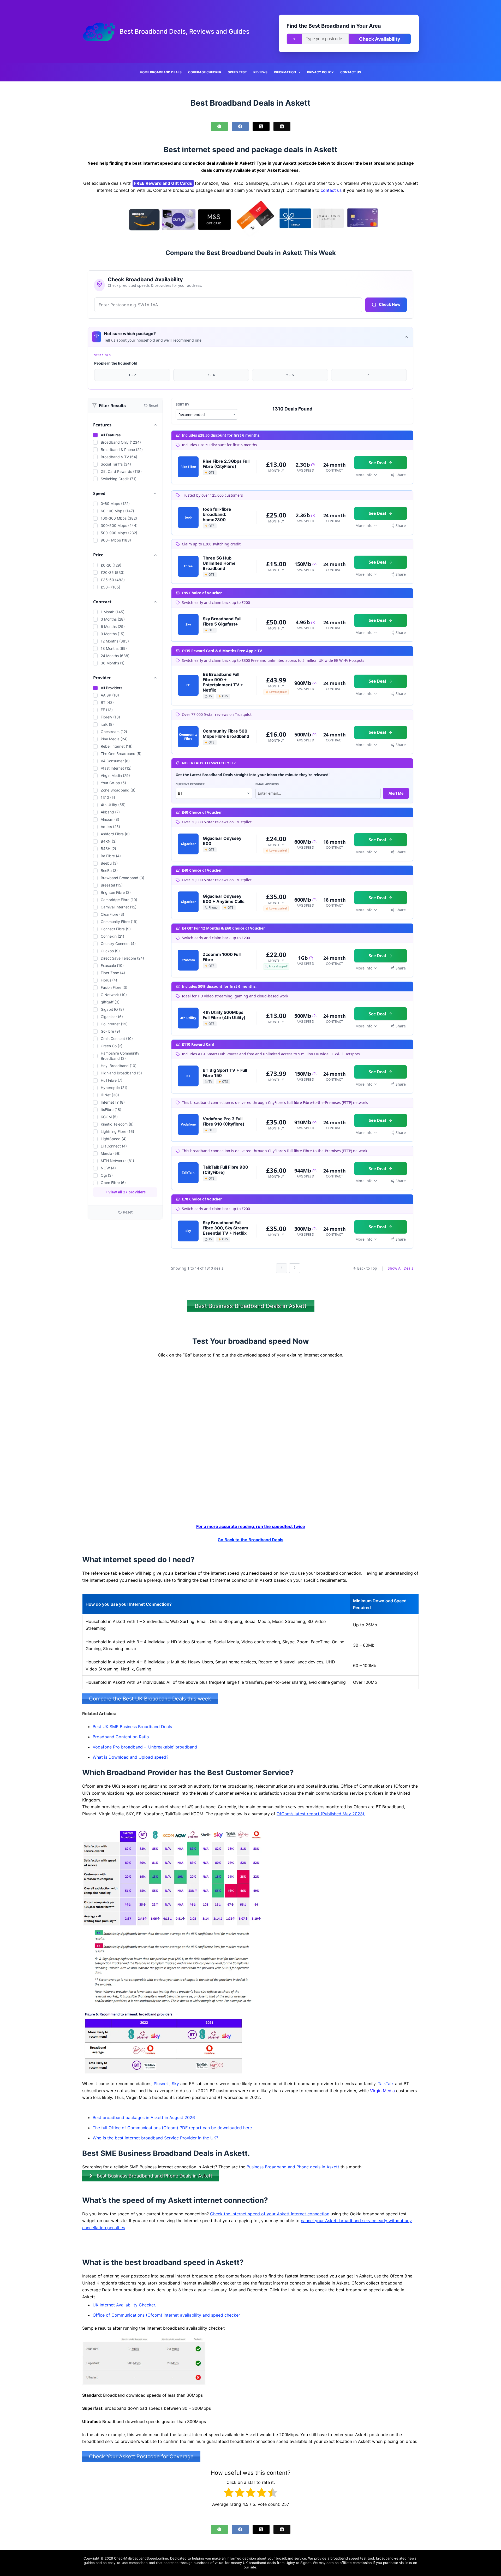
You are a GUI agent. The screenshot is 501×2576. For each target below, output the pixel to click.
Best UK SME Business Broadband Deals (132, 1727)
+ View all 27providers (125, 1192)
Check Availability (380, 39)
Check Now (390, 304)
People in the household (116, 363)
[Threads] (282, 126)
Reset (128, 1212)
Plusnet (161, 2084)
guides (89, 2563)
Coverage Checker (205, 72)
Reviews (260, 72)
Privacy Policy (320, 72)
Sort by (183, 404)
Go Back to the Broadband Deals (250, 1540)
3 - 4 (211, 375)
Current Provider (190, 784)
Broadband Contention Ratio (121, 1737)
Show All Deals (401, 1268)
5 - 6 (290, 375)
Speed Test (237, 72)
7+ (369, 375)
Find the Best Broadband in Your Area (334, 26)
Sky (175, 2084)
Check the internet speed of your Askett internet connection (270, 2214)
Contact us (351, 72)
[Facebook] (240, 126)
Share (401, 475)
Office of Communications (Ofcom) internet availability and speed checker (166, 2315)
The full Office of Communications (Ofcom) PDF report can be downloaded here (172, 2128)
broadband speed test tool (352, 2558)
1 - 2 (132, 375)
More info (364, 475)
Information (285, 72)
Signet (306, 2563)
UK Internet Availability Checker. (124, 2305)
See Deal (377, 463)
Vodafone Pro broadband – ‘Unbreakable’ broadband (145, 1747)
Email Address (267, 784)
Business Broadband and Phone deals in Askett (293, 2167)
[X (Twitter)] (261, 126)
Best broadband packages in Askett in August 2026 (144, 2117)
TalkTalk (386, 2084)
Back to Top (367, 1268)
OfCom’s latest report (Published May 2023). (321, 1814)
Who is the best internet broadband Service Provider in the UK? (155, 2138)
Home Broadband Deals (161, 72)
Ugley (290, 2563)
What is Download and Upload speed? (130, 1757)
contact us (331, 190)
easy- (112, 2563)
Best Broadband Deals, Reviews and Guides (184, 31)
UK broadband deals (259, 2563)
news (412, 2558)
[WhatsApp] (219, 126)
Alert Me (396, 793)
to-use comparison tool (136, 2563)
